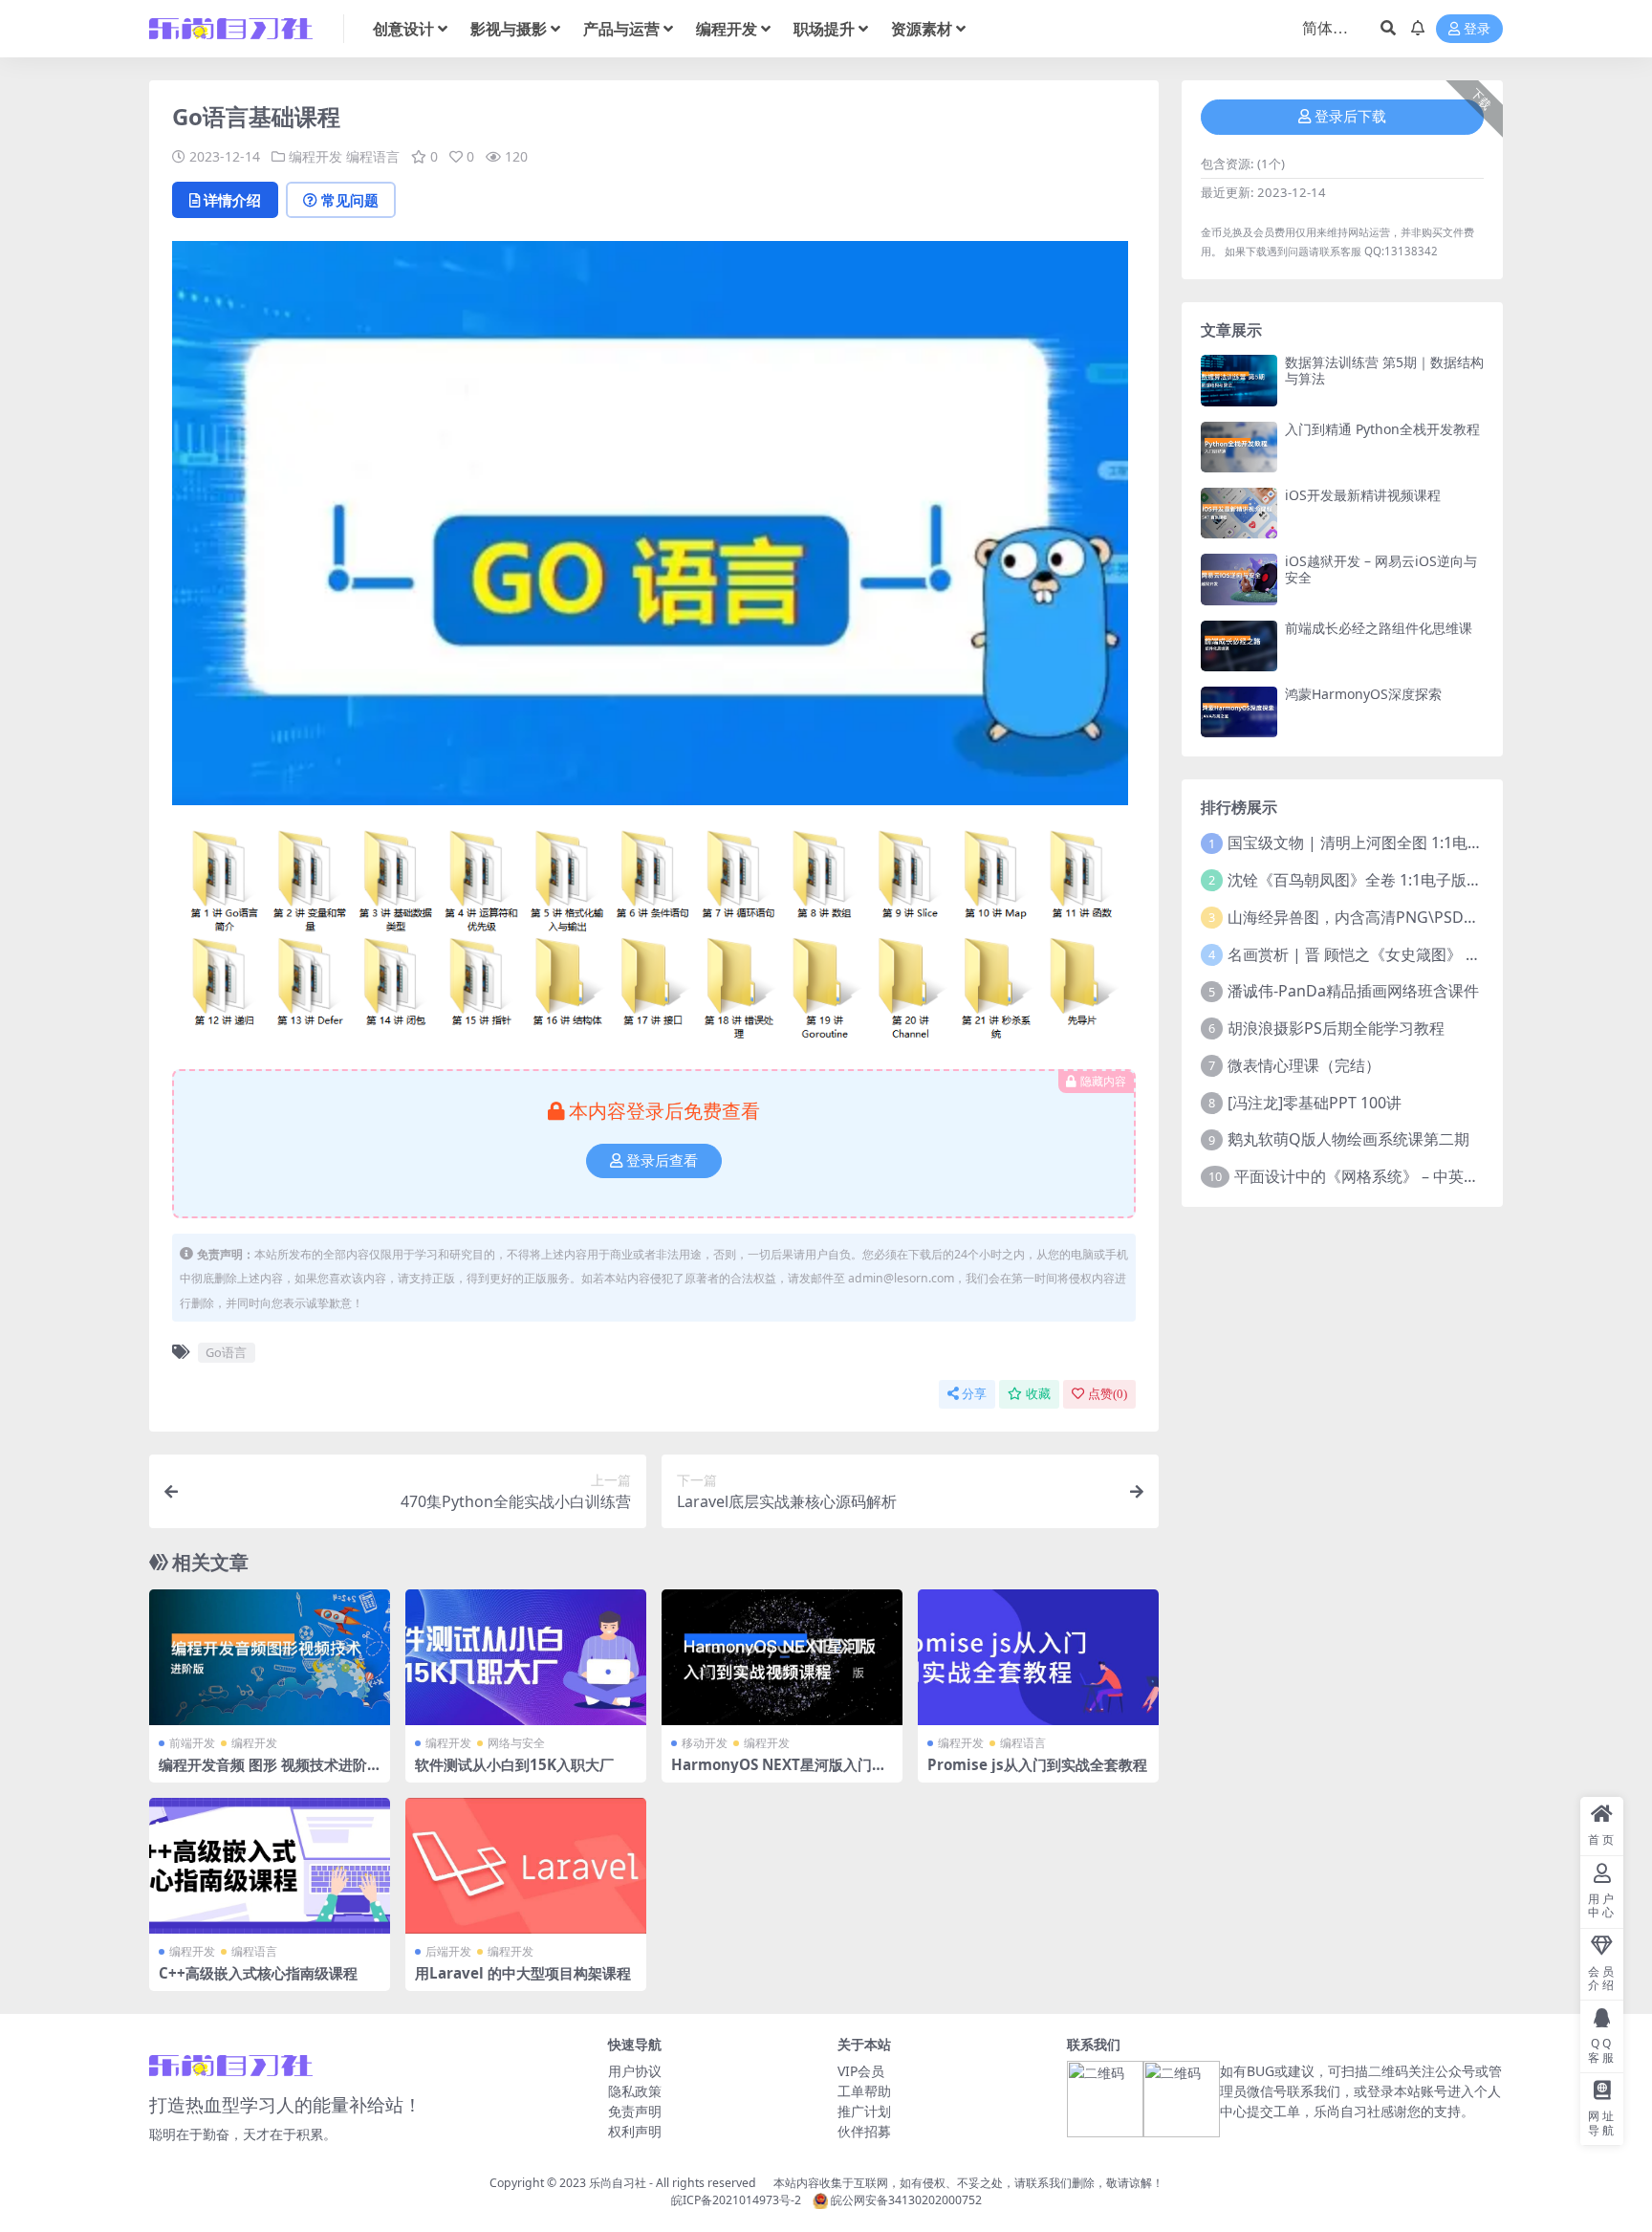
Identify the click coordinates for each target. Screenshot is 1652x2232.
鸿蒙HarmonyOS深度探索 (1363, 694)
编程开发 (315, 156)
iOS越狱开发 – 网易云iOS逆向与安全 (1381, 569)
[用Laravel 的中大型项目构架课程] (526, 1866)
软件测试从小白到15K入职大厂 (514, 1764)
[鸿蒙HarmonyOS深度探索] (1239, 712)
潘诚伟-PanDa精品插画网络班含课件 (1353, 991)
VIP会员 (861, 2071)
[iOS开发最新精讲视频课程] (1239, 513)
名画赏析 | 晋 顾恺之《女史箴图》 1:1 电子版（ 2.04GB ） (1426, 954)
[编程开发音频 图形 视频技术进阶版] (270, 1657)
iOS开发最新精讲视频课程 (1363, 495)
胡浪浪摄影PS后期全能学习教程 (1336, 1028)
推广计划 (864, 2111)
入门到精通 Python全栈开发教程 (1382, 429)
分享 (974, 1394)
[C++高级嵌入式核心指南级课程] (270, 1866)
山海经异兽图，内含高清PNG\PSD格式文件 (1376, 917)
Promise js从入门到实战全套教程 (1037, 1764)
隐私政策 (635, 2091)
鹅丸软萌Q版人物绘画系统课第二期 (1348, 1139)
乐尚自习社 (618, 2183)
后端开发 (448, 1951)
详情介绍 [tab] (232, 200)
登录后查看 (662, 1161)
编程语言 (373, 156)
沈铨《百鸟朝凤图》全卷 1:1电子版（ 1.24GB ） (1391, 880)
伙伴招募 (864, 2131)
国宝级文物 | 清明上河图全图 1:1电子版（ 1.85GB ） (1407, 842)
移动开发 (705, 1743)
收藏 (1038, 1394)
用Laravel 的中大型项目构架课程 (523, 1973)
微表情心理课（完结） (1304, 1065)
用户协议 (635, 2071)
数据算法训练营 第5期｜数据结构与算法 (1384, 370)
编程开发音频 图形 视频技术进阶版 (263, 1773)
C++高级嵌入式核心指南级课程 (258, 1973)
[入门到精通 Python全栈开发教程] (1239, 447)
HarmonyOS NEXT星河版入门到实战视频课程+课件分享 (779, 1773)
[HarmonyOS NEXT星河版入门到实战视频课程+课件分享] (782, 1657)
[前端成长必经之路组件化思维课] (1239, 646)
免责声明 (635, 2111)
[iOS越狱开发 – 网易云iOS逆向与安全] (1239, 579)
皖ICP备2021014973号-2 (736, 2200)
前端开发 (192, 1743)
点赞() (1108, 1394)
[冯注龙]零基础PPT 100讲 (1315, 1103)
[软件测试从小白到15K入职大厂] (526, 1657)
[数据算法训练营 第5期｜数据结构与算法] (1239, 380)
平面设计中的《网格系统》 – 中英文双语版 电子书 (1404, 1176)
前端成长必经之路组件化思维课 (1379, 628)
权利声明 (635, 2131)
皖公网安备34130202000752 (905, 2200)
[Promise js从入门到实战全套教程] (1038, 1657)
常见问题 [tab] (350, 200)
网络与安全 (516, 1743)
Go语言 (226, 1352)
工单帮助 (864, 2091)
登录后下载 (1350, 117)
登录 (1477, 29)
